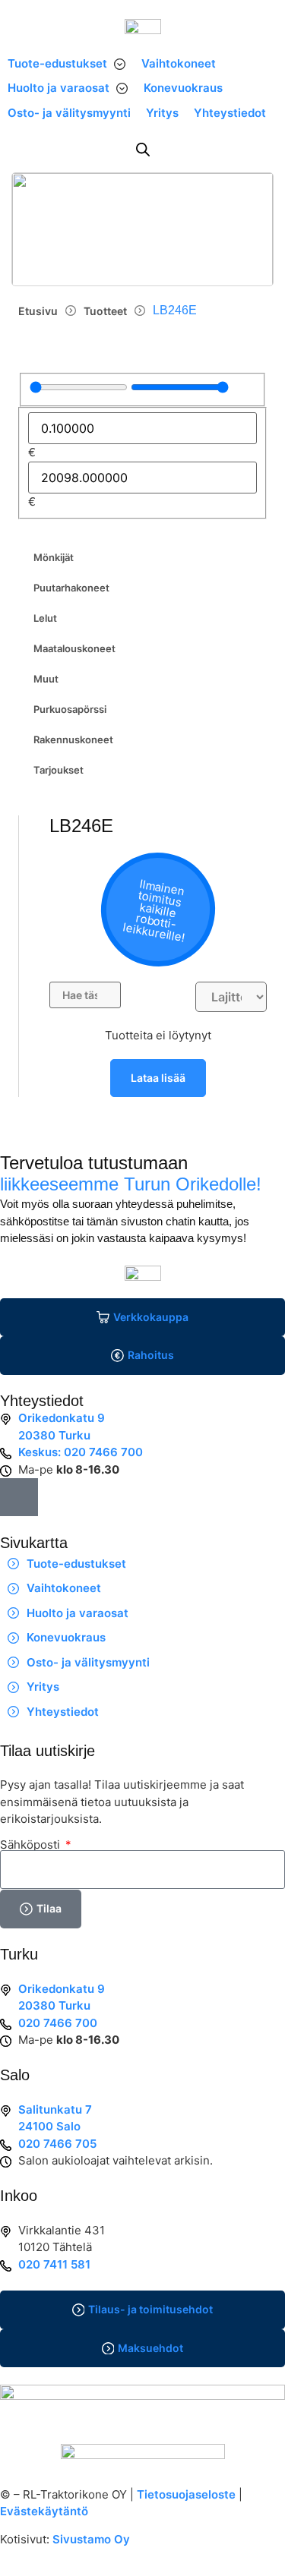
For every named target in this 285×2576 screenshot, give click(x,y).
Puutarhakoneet (71, 588)
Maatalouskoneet (74, 648)
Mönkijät (54, 557)
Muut (46, 679)
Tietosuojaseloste (186, 2494)
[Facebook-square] (19, 1497)
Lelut (45, 618)
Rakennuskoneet (73, 739)
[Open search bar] (143, 149)
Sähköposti (32, 1845)
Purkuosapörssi (70, 709)
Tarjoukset (59, 770)
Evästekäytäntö (44, 2511)
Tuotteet (105, 311)
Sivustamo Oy (91, 2539)
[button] (67, 64)
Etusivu (38, 311)
